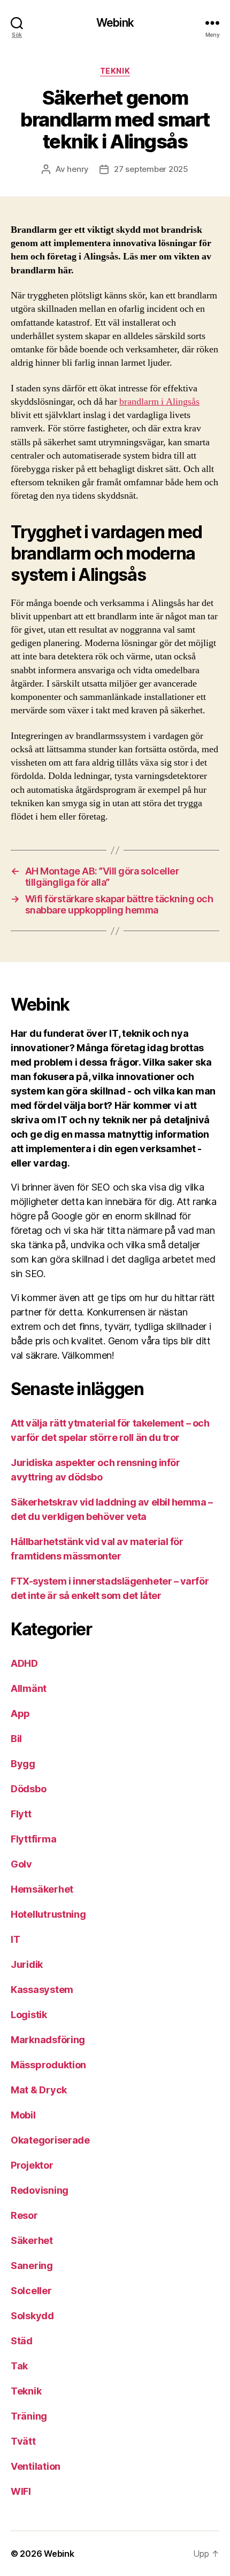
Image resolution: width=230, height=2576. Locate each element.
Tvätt (23, 2441)
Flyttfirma (33, 1839)
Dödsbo (28, 1789)
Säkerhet (32, 2240)
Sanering (32, 2266)
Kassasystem (42, 1990)
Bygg (23, 1764)
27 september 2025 (151, 169)
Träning (29, 2416)
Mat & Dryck (39, 2090)
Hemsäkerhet (42, 1889)
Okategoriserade (50, 2140)
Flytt (21, 1814)
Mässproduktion (48, 2065)
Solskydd (32, 2316)
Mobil (23, 2115)
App (20, 1714)
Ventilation (36, 2466)
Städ (22, 2341)
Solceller (31, 2291)
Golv (21, 1864)
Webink (115, 23)
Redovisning (40, 2190)
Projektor (32, 2165)
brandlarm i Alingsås (159, 402)
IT (15, 1939)
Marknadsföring (48, 2040)
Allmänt (29, 1688)
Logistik (29, 2015)
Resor (24, 2215)
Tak (19, 2366)
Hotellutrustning (48, 1914)
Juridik (27, 1964)
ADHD (24, 1663)
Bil (16, 1739)
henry (78, 169)
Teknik (115, 71)
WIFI (21, 2491)
